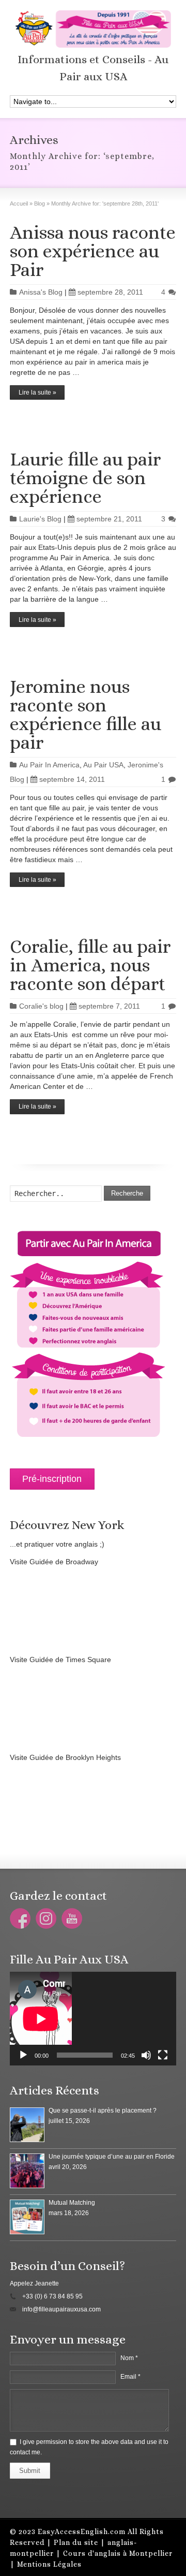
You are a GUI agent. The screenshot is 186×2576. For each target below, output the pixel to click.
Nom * (129, 2358)
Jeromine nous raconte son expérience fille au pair (86, 714)
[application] (93, 2019)
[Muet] (146, 2055)
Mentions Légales (49, 2564)
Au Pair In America (49, 765)
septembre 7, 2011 (109, 1006)
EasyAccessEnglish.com (82, 2531)
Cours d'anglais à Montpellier (118, 2553)
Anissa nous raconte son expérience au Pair (93, 251)
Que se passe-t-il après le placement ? (103, 2111)
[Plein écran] (163, 2055)
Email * (130, 2377)
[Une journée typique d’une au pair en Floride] (27, 2171)
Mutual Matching (72, 2203)
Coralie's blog (41, 1006)
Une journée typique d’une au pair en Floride (112, 2157)
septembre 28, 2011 (110, 292)
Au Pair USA (103, 765)
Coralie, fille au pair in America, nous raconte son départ (90, 965)
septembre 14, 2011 (72, 779)
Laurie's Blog (40, 519)
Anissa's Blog (41, 292)
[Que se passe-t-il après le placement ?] (27, 2125)
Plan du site (76, 2542)
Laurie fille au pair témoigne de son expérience (85, 478)
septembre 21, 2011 (109, 519)
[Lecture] (23, 2055)
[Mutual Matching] (27, 2217)
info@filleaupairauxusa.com (61, 2309)
